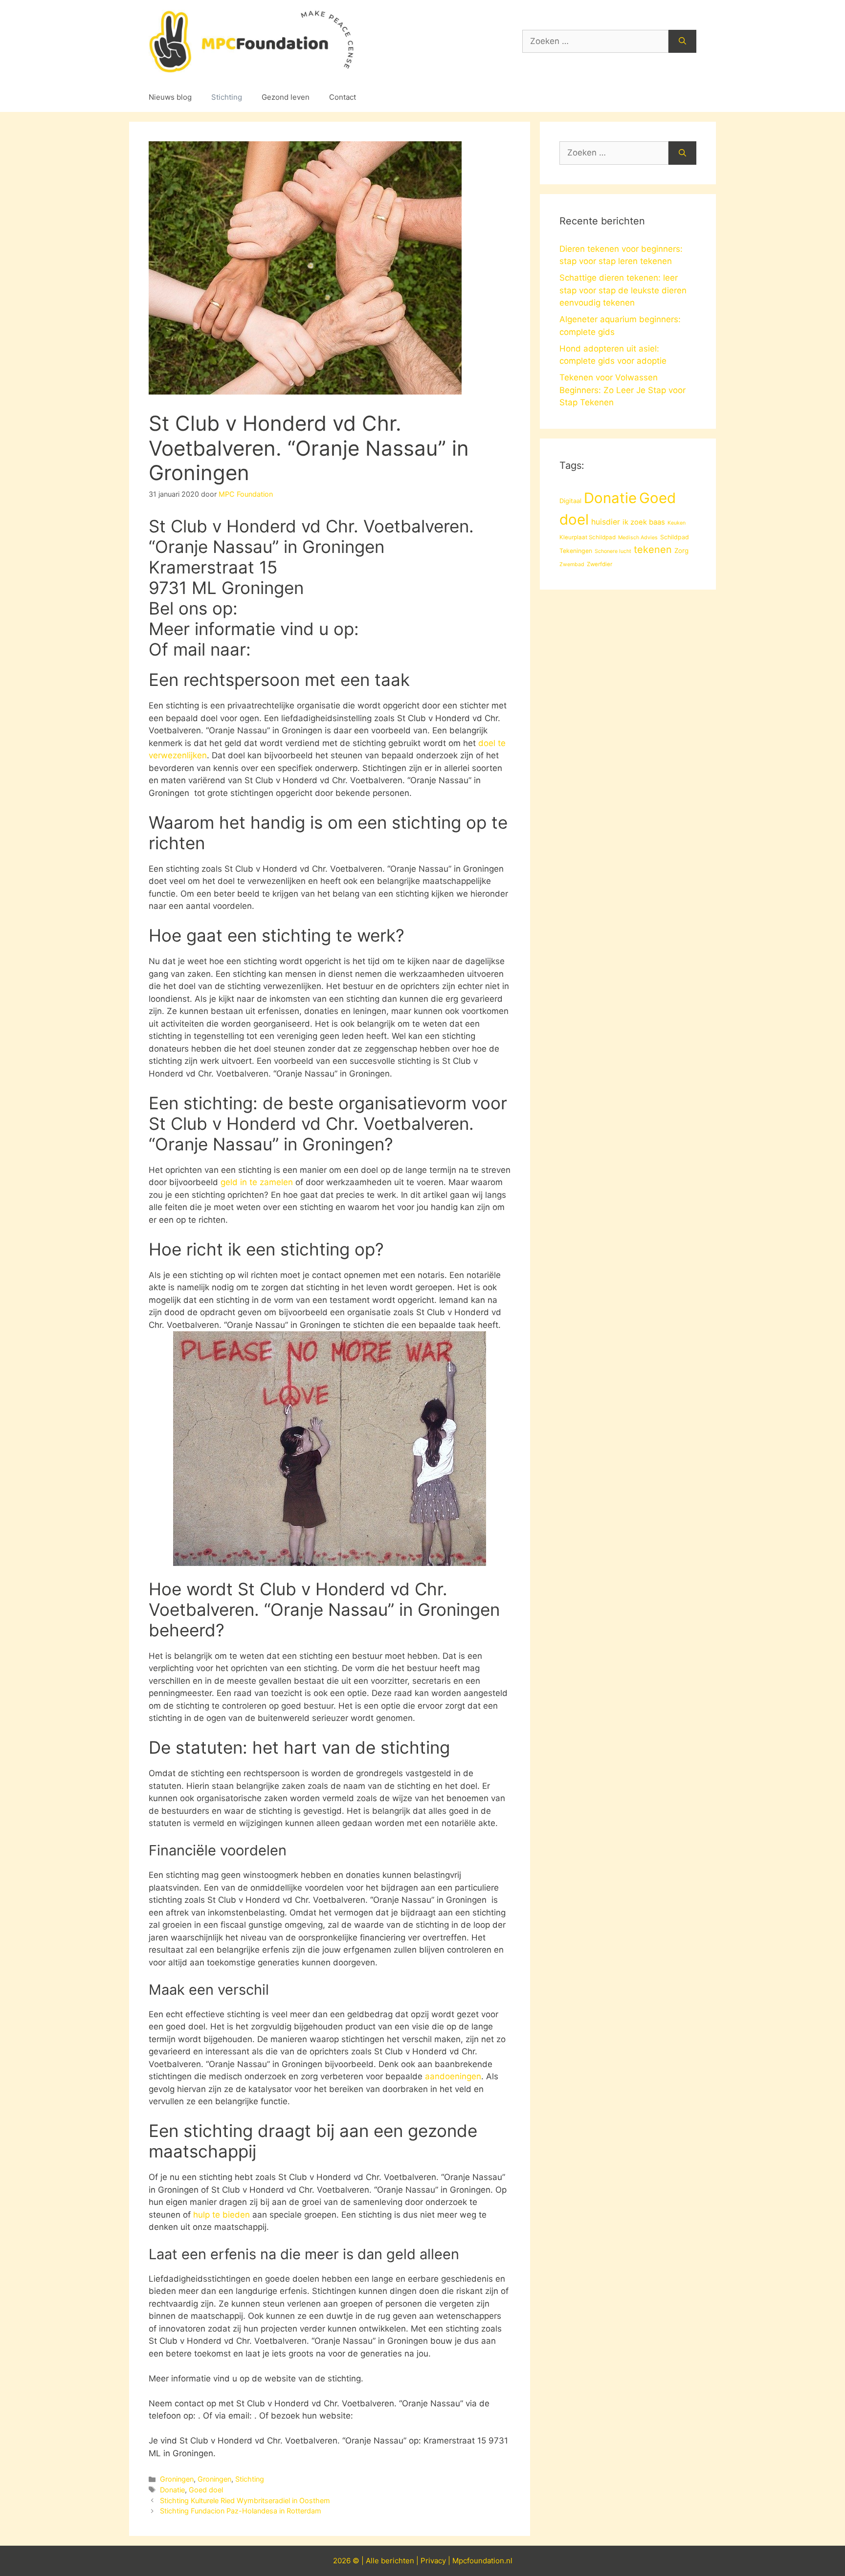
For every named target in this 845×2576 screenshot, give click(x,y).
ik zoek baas (644, 522)
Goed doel (206, 2490)
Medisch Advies (638, 538)
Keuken (677, 523)
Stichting (227, 97)
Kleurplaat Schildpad (588, 537)
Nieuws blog (170, 97)
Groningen (177, 2479)
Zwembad (572, 564)
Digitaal (570, 501)
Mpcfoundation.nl (482, 2561)
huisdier (606, 522)
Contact (343, 97)
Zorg (681, 550)
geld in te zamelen (257, 1182)
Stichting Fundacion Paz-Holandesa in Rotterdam (241, 2511)
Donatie (172, 2490)
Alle (373, 2561)
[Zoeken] (682, 42)
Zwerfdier (600, 564)
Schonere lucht (613, 551)
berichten (398, 2561)
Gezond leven (286, 97)
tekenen (653, 550)
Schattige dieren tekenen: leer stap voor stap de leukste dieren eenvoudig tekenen (623, 290)
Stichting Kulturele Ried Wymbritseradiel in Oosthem (245, 2500)
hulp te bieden (222, 2215)
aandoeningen (453, 2076)
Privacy (433, 2561)
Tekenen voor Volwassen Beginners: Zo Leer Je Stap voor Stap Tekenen (623, 390)
